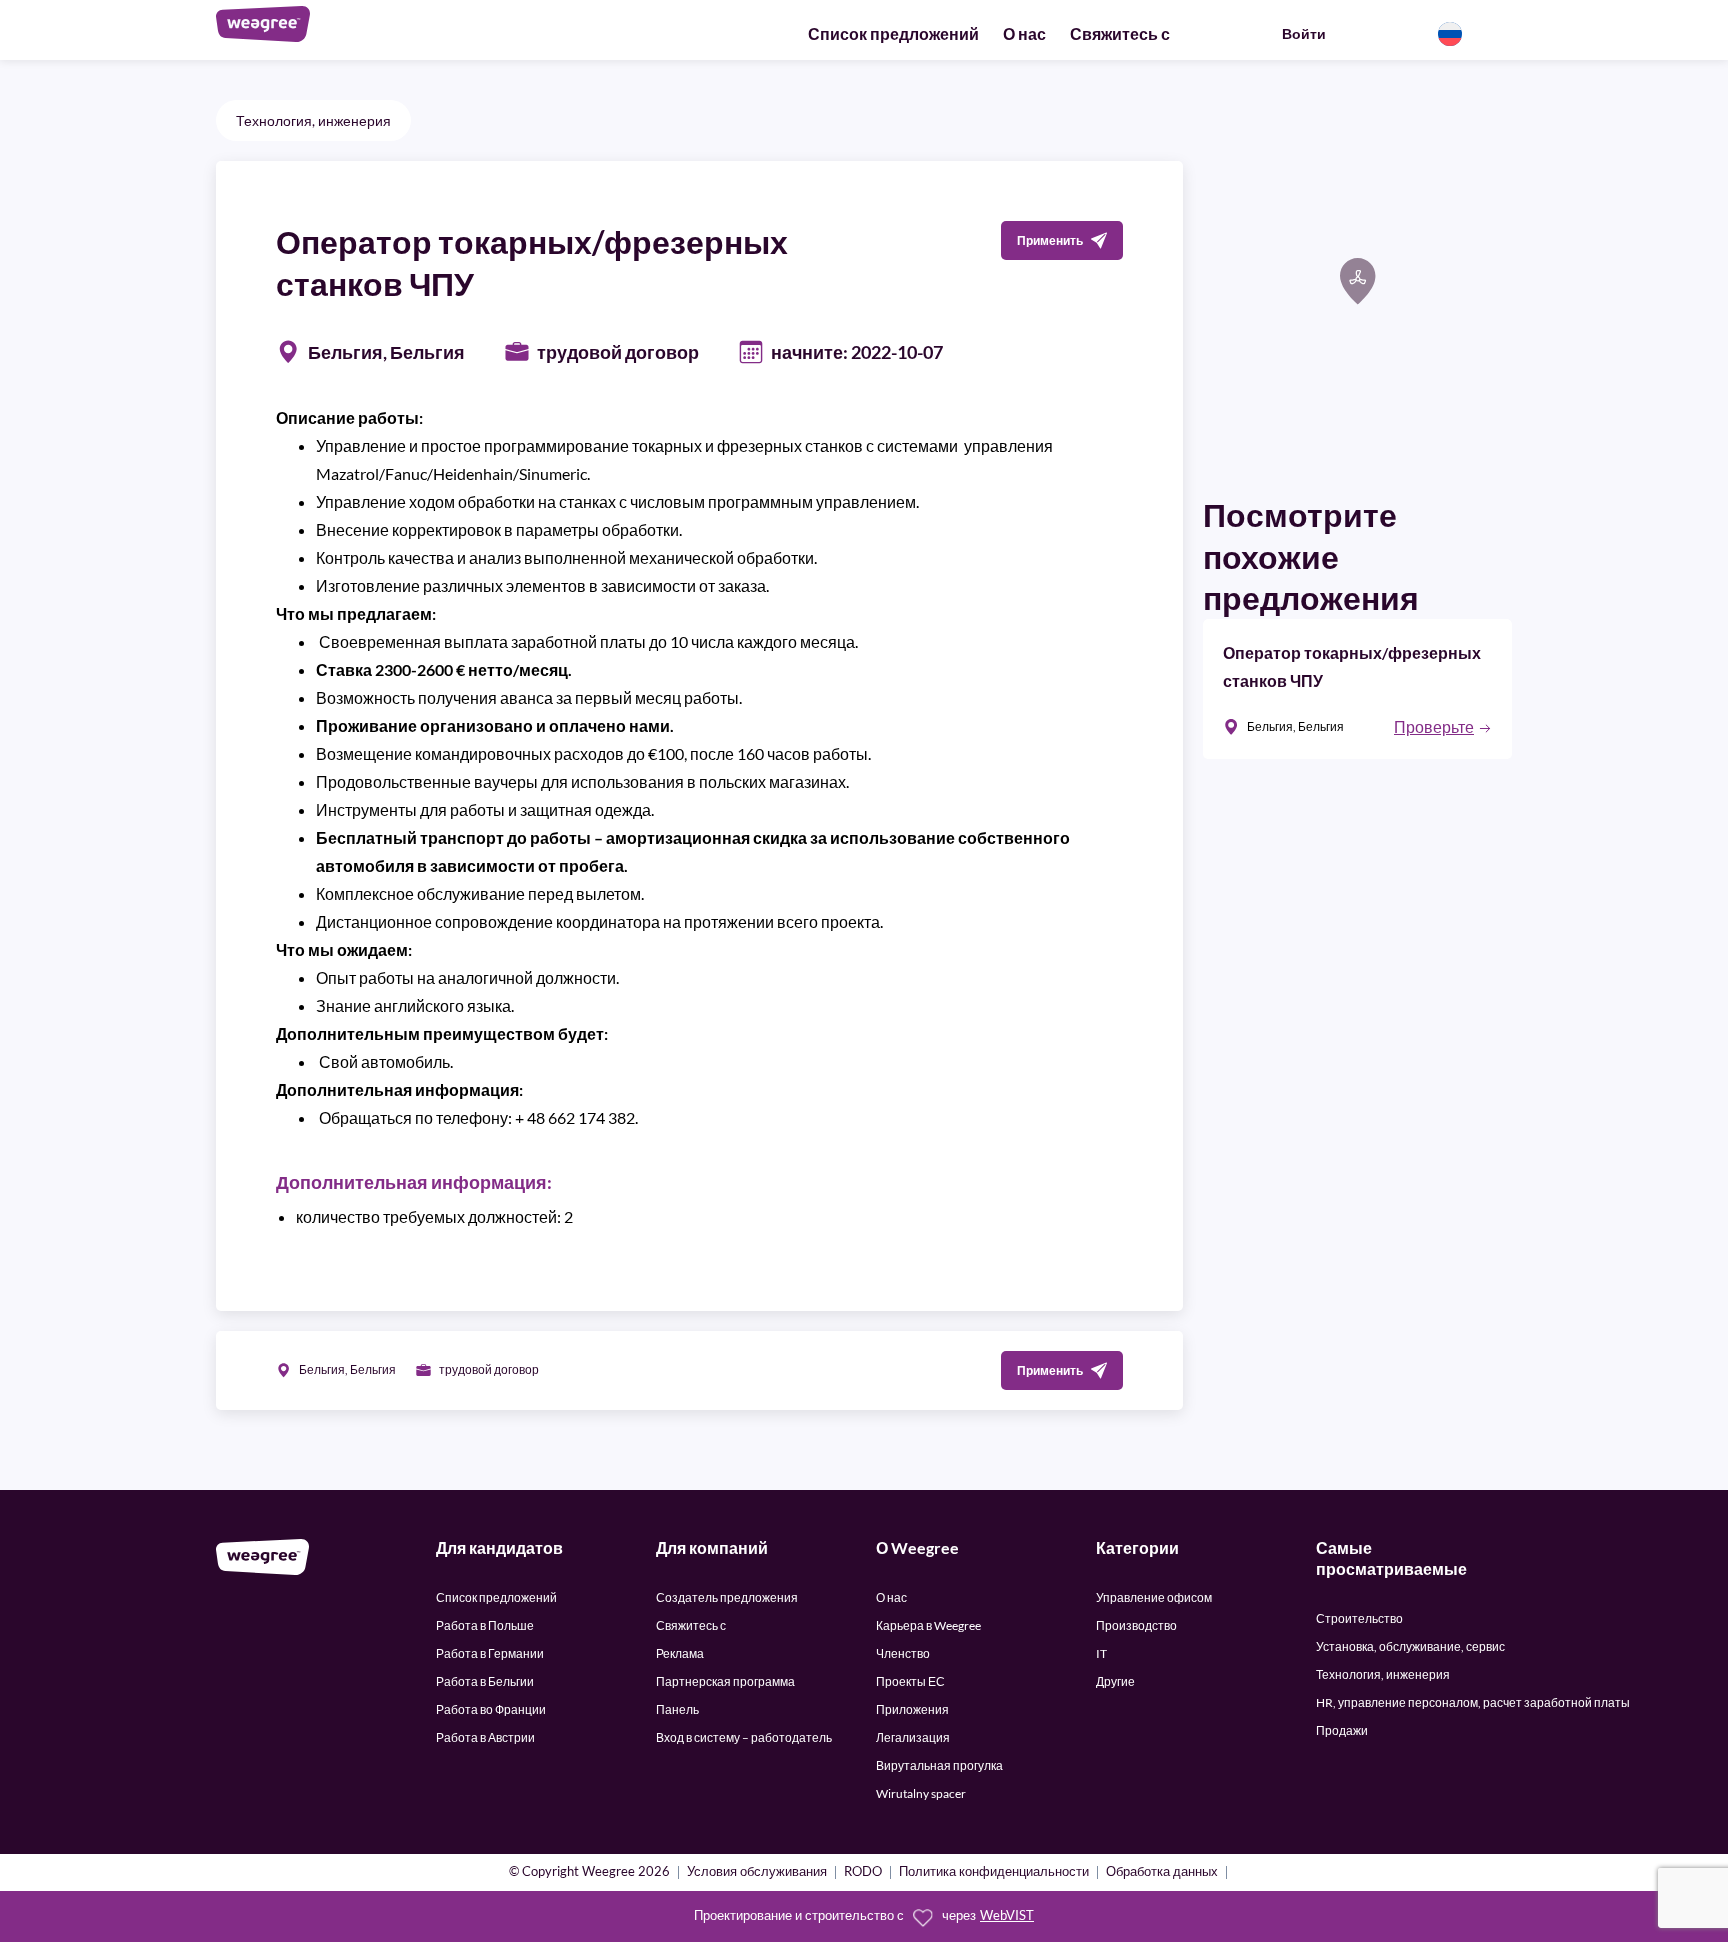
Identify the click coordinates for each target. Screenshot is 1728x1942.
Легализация (913, 1737)
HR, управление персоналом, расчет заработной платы (1473, 1702)
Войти (1304, 33)
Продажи (1342, 1730)
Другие (1115, 1681)
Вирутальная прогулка (939, 1765)
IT (1101, 1653)
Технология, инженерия (313, 120)
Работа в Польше (485, 1625)
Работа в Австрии (485, 1737)
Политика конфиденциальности (994, 1872)
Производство (1136, 1625)
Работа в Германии (490, 1653)
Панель (677, 1709)
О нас (1024, 33)
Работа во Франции (491, 1709)
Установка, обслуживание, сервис (1410, 1646)
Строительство (1359, 1618)
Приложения (912, 1709)
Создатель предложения (727, 1597)
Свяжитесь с (1120, 33)
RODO (863, 1872)
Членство (903, 1653)
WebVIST (1007, 1915)
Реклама (680, 1653)
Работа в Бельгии (485, 1681)
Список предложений (893, 33)
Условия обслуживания (757, 1872)
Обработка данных (1162, 1872)
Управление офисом (1154, 1597)
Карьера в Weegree (928, 1625)
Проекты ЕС (910, 1681)
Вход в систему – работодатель (744, 1737)
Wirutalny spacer (921, 1793)
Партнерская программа (725, 1681)
